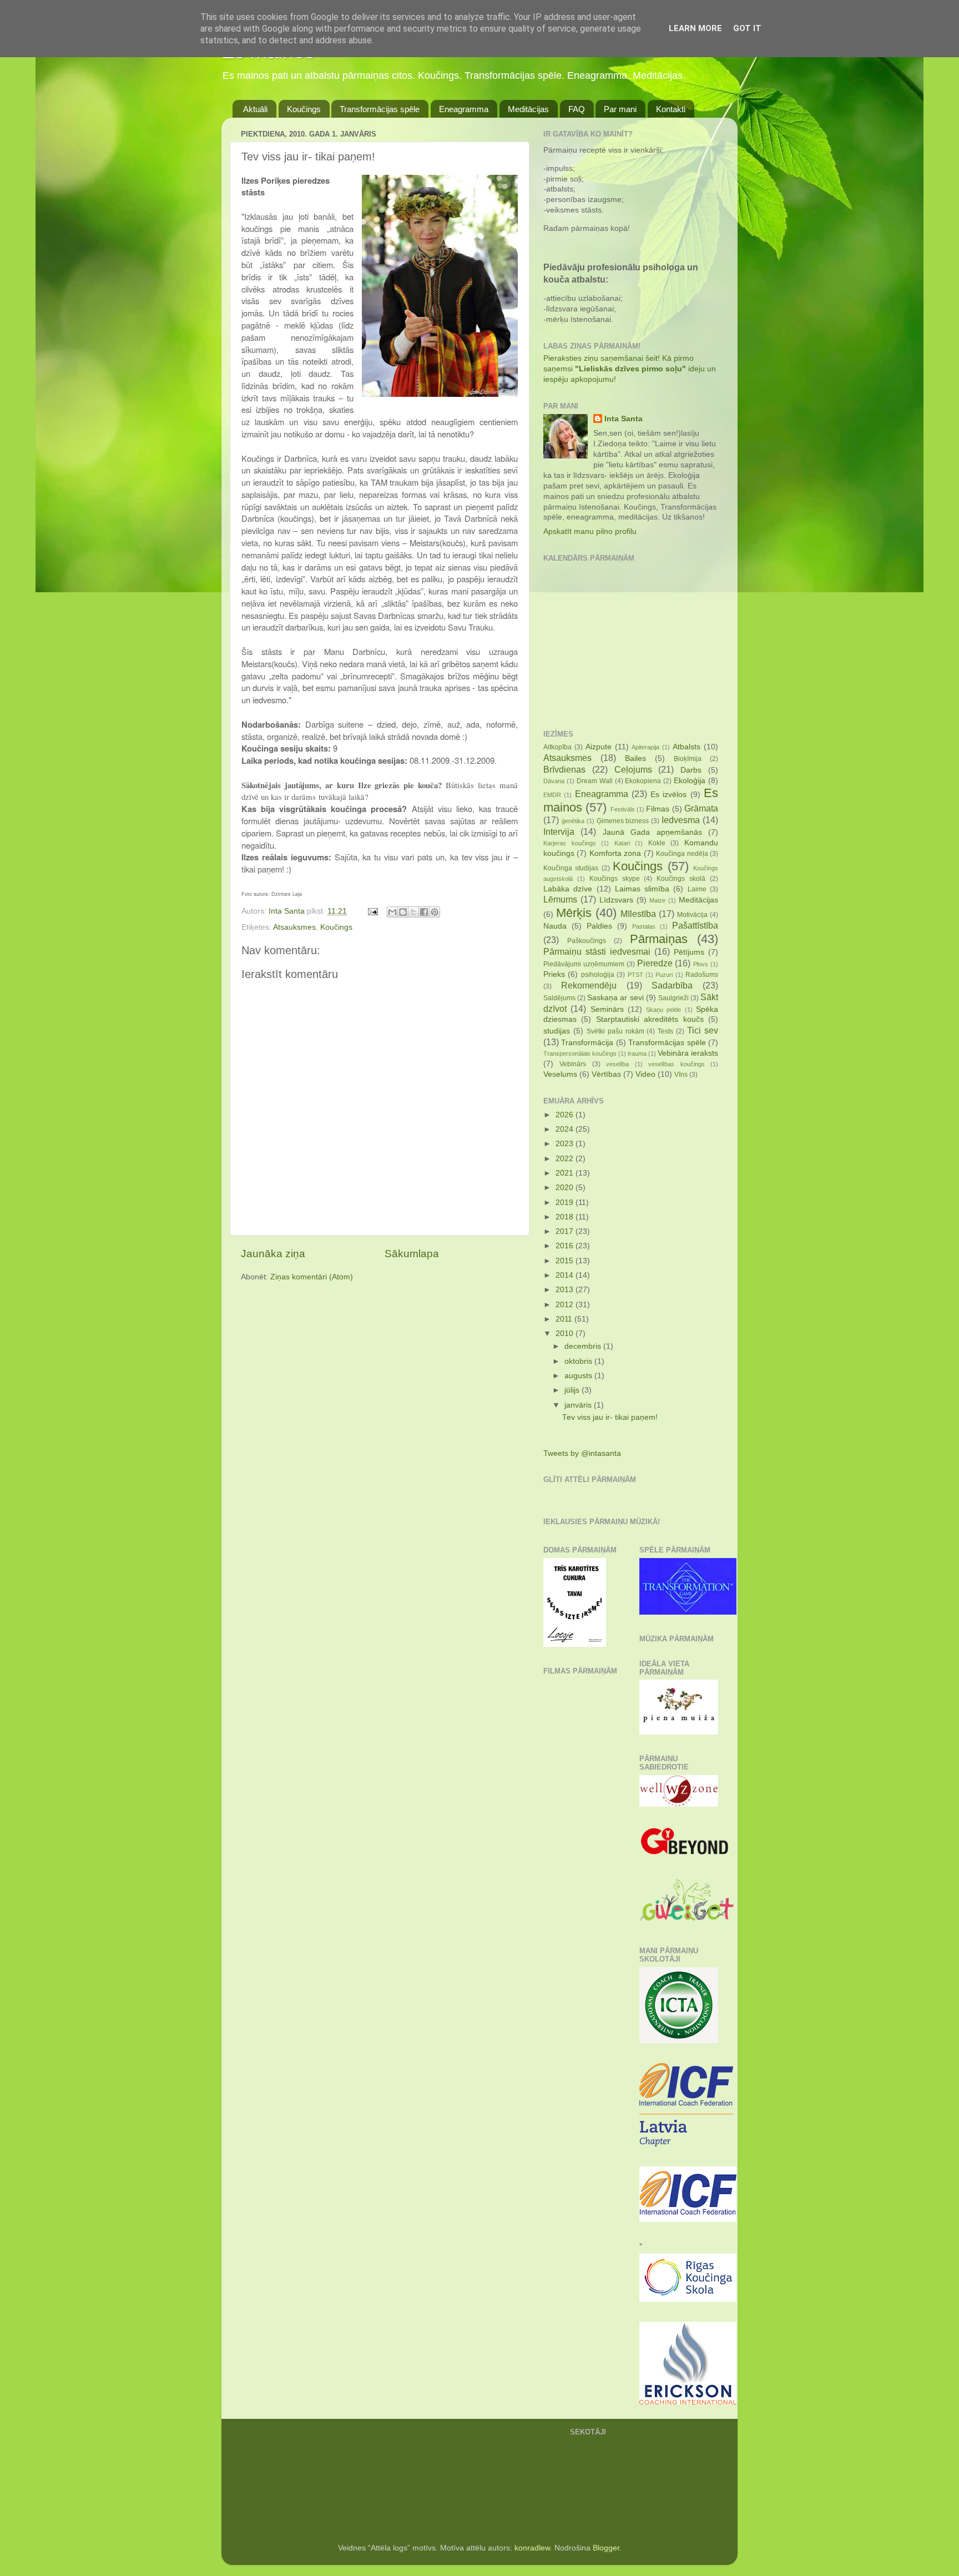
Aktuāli (255, 109)
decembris (584, 1346)
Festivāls (623, 809)
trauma (637, 1053)
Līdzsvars (616, 900)
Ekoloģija (690, 781)
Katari (622, 843)
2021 (566, 1173)
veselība (617, 1064)
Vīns (681, 1075)
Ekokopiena (643, 781)
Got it (747, 28)
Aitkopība (557, 747)
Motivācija (692, 915)
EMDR (552, 795)
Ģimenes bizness (623, 821)
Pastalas (644, 926)
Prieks (554, 974)
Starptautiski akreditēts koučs (650, 1019)
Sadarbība (672, 985)
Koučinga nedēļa (682, 854)
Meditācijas (528, 109)
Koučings (304, 109)
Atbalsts (687, 747)
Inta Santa (624, 419)
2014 (566, 1275)
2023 (566, 1144)
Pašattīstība (695, 925)
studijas (557, 1031)
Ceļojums (633, 769)
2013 (566, 1290)
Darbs (691, 770)
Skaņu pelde (663, 1010)
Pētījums (689, 952)
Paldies (599, 926)
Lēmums (560, 899)
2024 (566, 1129)
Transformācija (587, 1043)
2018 (566, 1217)
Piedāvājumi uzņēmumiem (584, 964)
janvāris (579, 1405)
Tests (665, 1031)
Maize (657, 900)
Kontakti (671, 109)
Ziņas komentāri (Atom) (312, 1277)
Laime (697, 889)
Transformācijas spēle (380, 109)
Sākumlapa (412, 1254)
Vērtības (606, 1074)
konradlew (532, 2548)
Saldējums (559, 998)
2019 (566, 1203)
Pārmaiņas (659, 939)
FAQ (577, 109)
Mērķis (574, 913)
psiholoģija (598, 975)
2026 (566, 1115)
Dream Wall (595, 781)
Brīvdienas (564, 769)
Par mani (620, 109)
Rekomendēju (589, 985)
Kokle (657, 843)
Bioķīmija (688, 759)
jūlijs (573, 1390)
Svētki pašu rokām (615, 1031)
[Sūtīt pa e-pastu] (392, 912)
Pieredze (655, 963)
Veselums (560, 1074)
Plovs (701, 964)
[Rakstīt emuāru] (403, 912)
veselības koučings (676, 1064)
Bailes (635, 758)
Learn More (695, 28)
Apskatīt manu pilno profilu (590, 531)
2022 (566, 1159)
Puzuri (664, 975)
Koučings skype (615, 879)
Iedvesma (681, 820)
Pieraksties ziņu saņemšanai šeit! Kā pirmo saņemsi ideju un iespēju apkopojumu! (630, 369)
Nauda (555, 926)
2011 (565, 1319)
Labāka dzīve (568, 889)
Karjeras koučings (570, 843)
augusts (579, 1376)
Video (645, 1074)
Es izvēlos (668, 795)
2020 (566, 1188)
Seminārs (607, 1009)
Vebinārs (573, 1064)
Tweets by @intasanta (582, 1453)
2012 (566, 1305)
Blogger (606, 2548)
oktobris (579, 1361)
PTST (635, 975)
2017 (566, 1231)
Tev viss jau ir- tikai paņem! (610, 1417)
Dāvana (554, 781)
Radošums (702, 975)
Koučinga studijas (571, 868)
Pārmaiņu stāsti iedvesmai (597, 951)
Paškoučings (587, 941)
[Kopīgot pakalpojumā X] (413, 912)
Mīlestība (638, 914)
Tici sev (703, 1030)
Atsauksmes (294, 927)
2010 (566, 1334)
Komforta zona (615, 853)
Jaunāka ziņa (273, 1254)
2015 (566, 1261)
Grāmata (701, 808)
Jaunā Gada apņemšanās (652, 832)
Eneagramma (464, 109)
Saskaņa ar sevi (615, 998)
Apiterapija (645, 747)
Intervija (559, 831)
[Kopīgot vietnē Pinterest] (435, 912)
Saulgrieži (673, 998)
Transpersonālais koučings (580, 1053)
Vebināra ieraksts (688, 1053)
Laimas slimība (642, 889)
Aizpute (599, 747)
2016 (566, 1246)
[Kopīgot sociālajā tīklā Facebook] (424, 912)
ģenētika (573, 821)
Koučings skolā (681, 879)
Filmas (658, 809)
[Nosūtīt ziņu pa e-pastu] (372, 911)
